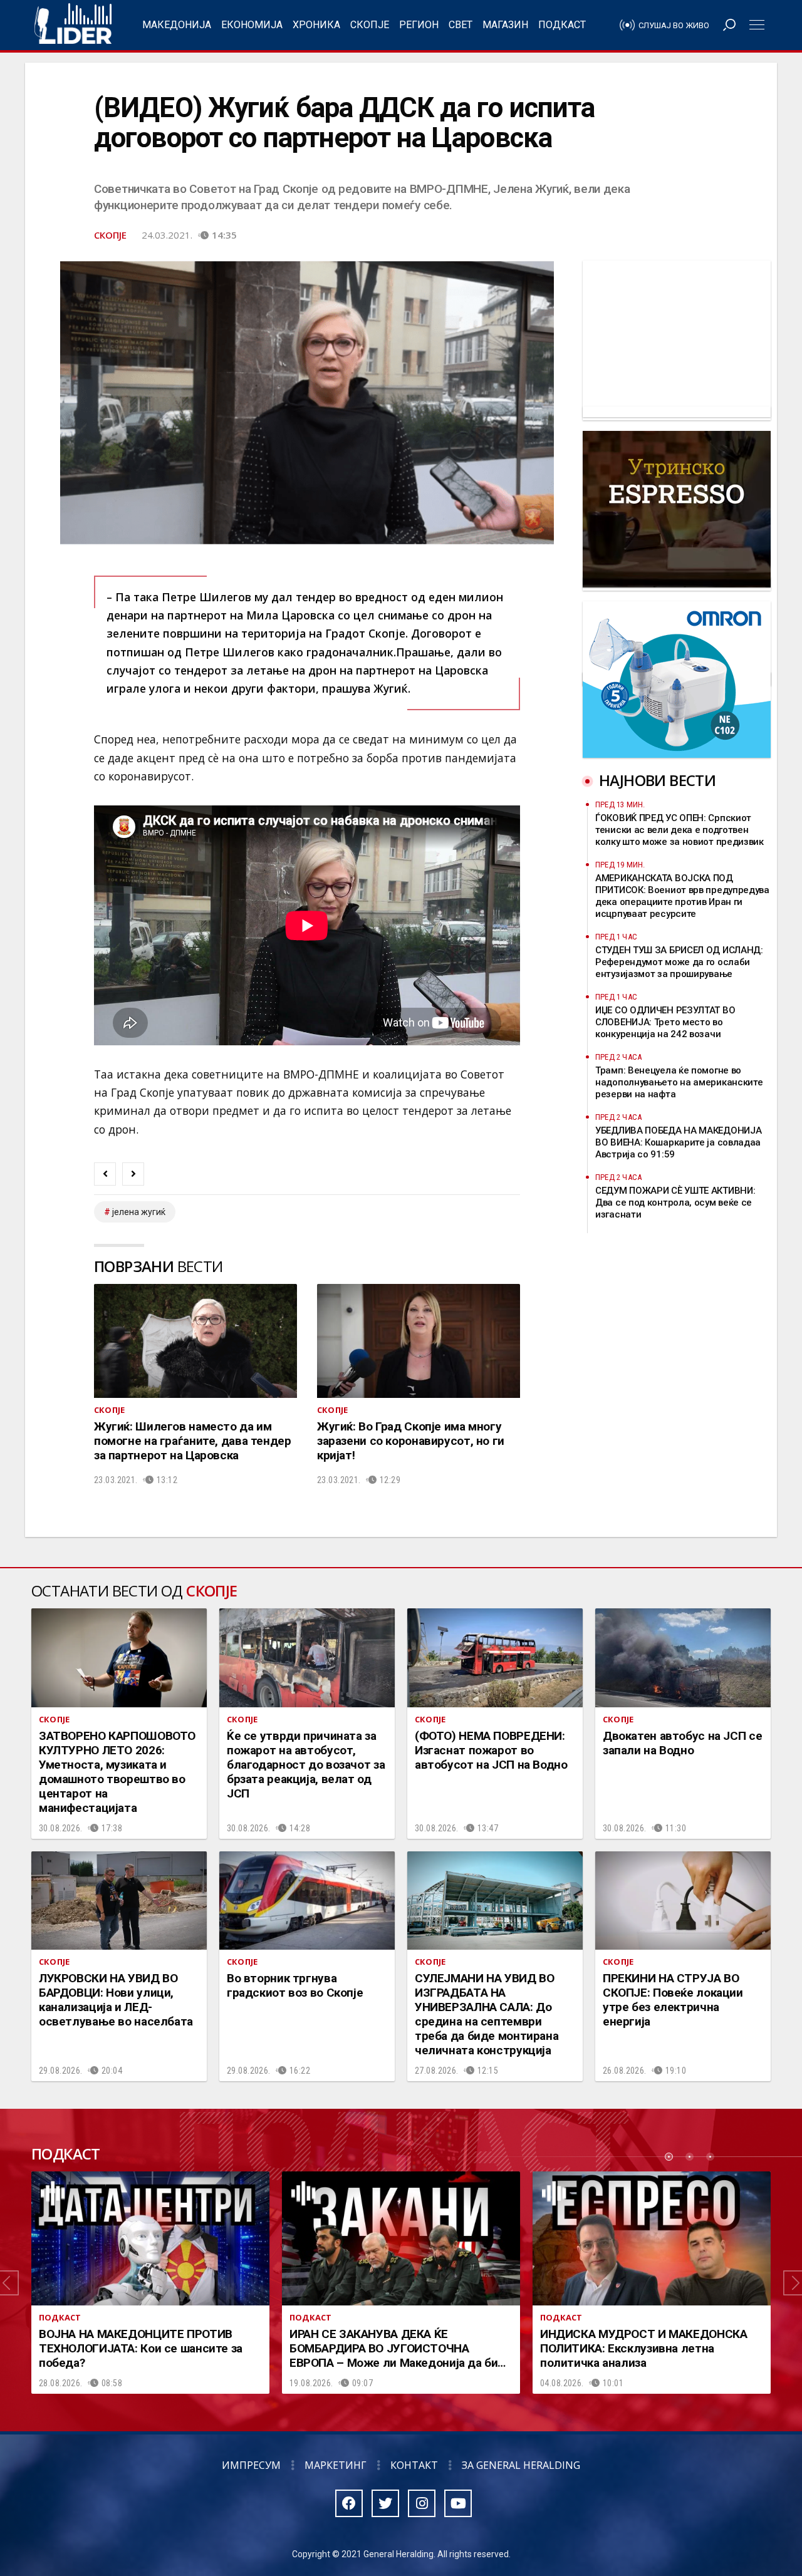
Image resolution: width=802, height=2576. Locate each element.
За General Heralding (521, 2465)
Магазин (505, 25)
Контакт (414, 2465)
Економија (252, 25)
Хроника (316, 25)
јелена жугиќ (139, 1212)
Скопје (370, 25)
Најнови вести (657, 780)
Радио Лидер (73, 25)
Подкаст (562, 25)
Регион (419, 25)
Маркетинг (336, 2465)
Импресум (251, 2465)
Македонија (177, 25)
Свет (461, 25)
